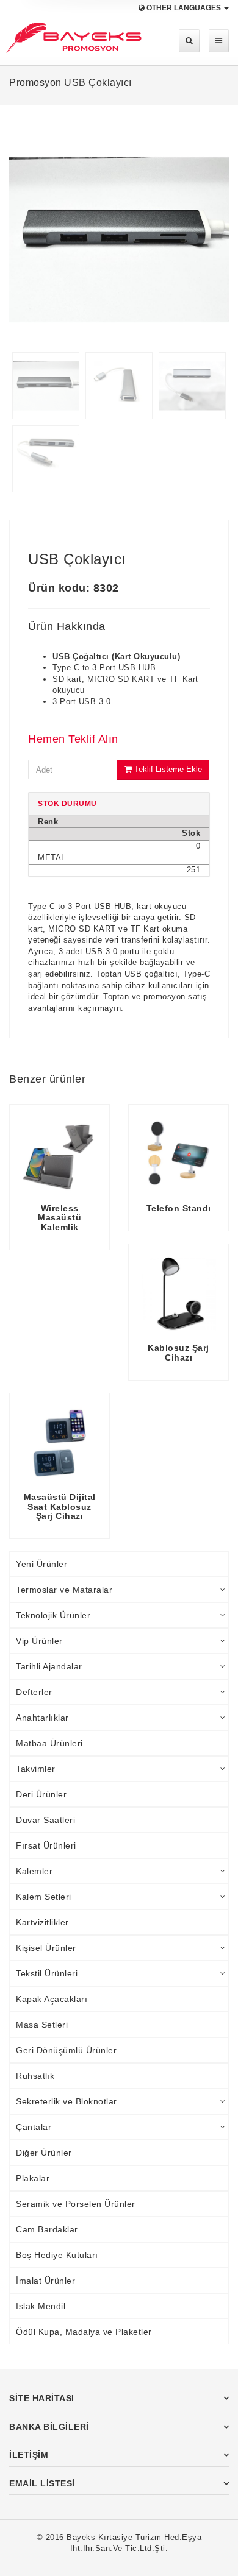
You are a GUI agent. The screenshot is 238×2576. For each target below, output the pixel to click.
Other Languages (184, 8)
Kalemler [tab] (34, 1871)
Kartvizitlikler (42, 1922)
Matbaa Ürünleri (49, 1743)
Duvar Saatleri (45, 1820)
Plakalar (33, 2178)
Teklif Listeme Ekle (167, 769)
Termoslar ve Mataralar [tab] (64, 1590)
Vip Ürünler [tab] (39, 1641)
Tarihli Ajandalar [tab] (49, 1666)
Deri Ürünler (41, 1794)
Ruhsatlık (35, 2076)
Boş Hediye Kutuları (57, 2255)
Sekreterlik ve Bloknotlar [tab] (67, 2101)
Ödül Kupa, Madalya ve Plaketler (84, 2332)
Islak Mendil (41, 2306)
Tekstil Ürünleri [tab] (47, 1973)
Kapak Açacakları (52, 1999)
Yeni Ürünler (41, 1564)
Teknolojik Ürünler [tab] (53, 1615)
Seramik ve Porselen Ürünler (76, 2204)
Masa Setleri (42, 2025)
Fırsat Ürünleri (46, 1845)
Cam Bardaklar (47, 2229)
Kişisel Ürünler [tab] (46, 1948)
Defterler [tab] (34, 1692)
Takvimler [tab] (36, 1769)
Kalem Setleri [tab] (44, 1897)
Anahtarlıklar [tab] (42, 1718)
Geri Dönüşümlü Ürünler (66, 2050)
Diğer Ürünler (44, 2153)
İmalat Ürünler (45, 2281)
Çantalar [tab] (34, 2127)
